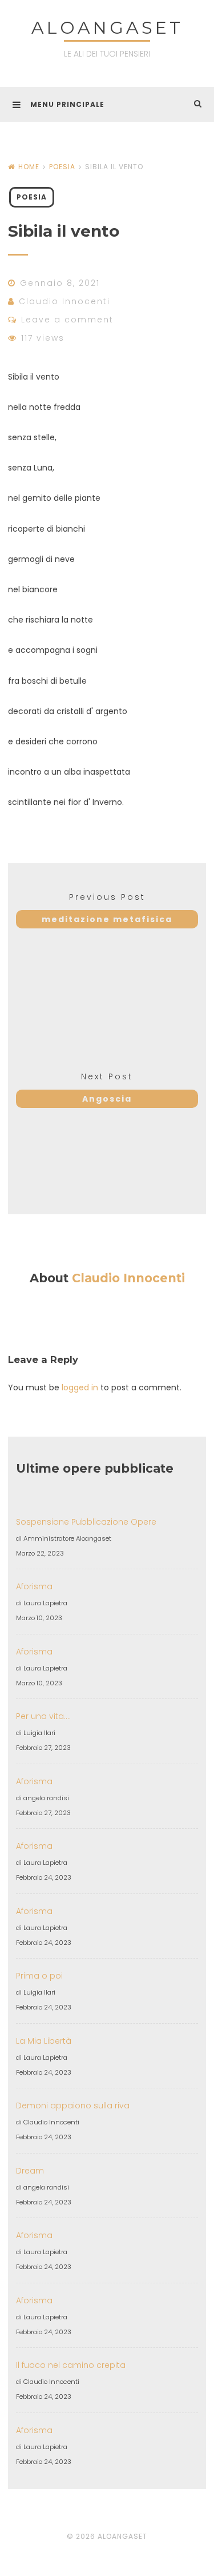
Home (29, 167)
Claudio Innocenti (64, 301)
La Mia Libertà (44, 2041)
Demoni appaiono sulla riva (73, 2106)
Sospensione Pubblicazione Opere (86, 1522)
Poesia (62, 167)
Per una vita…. (43, 1716)
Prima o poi (39, 1976)
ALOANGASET (107, 28)
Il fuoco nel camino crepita (71, 2365)
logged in (80, 1387)
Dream (30, 2171)
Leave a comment (67, 320)
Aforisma (34, 1586)
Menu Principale (67, 104)
